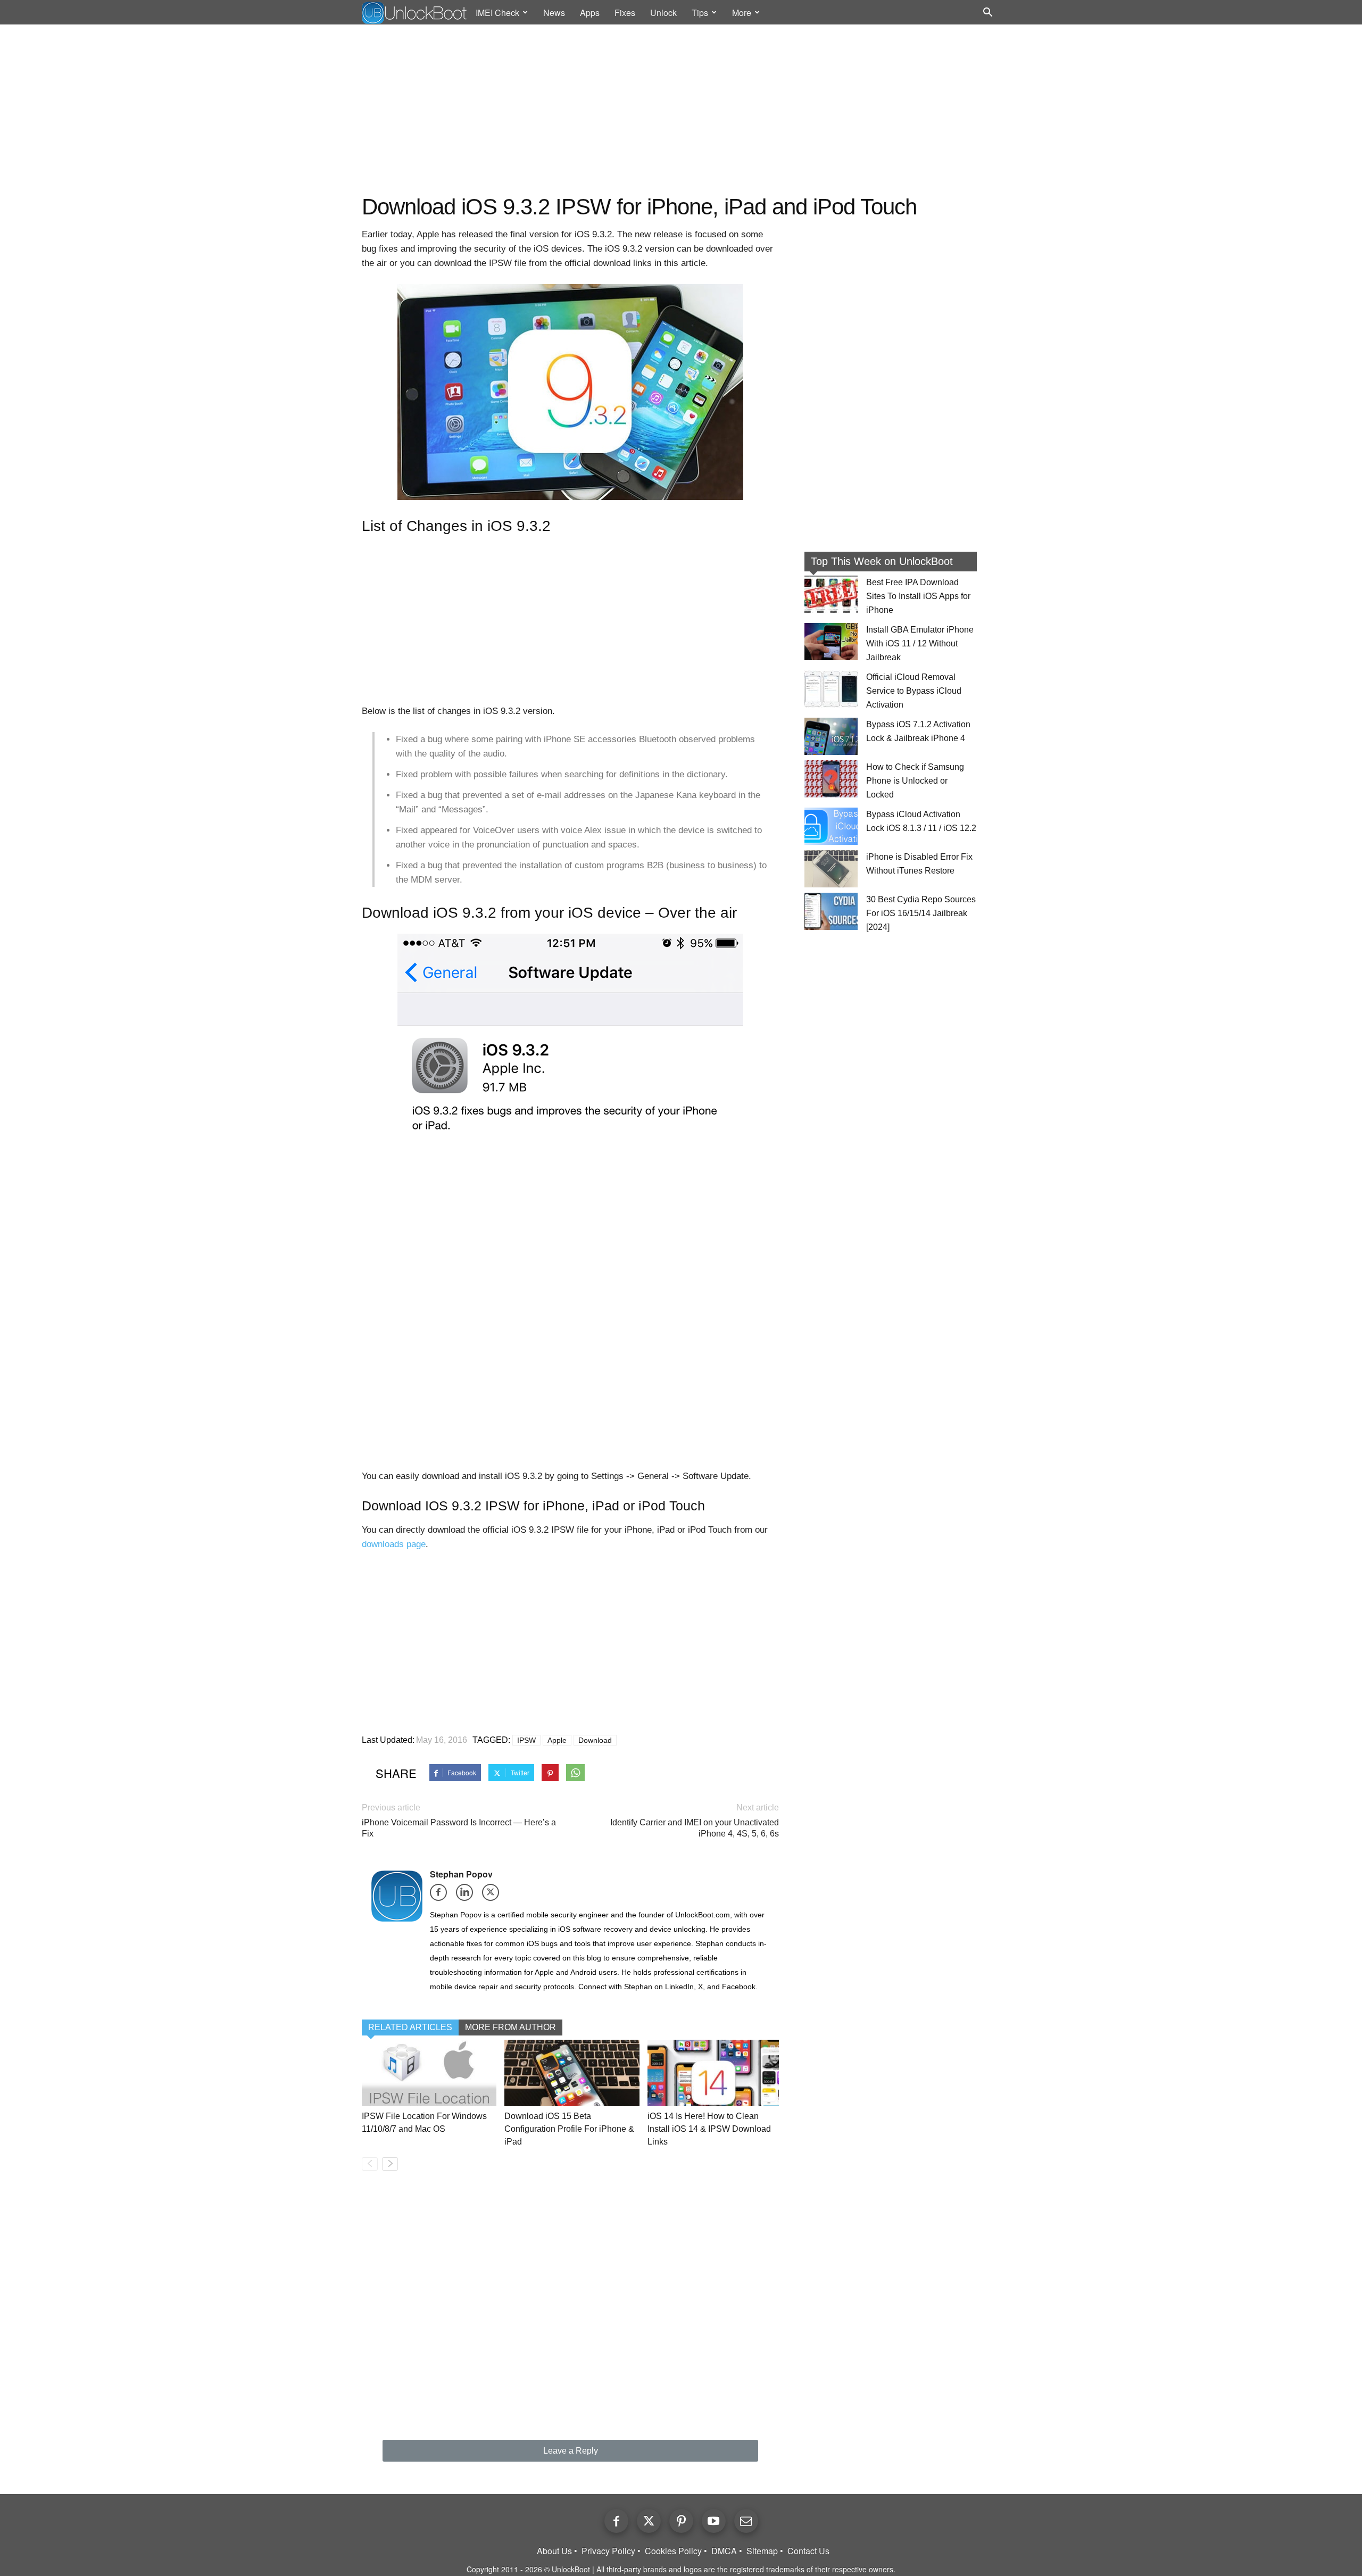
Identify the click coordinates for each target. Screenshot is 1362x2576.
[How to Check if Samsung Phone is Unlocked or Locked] (831, 779)
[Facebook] (442, 1896)
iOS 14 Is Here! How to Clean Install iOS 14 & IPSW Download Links (709, 2129)
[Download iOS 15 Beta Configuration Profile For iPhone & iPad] (572, 2073)
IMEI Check (497, 13)
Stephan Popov (461, 1874)
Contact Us (808, 2551)
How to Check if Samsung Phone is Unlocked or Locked (915, 781)
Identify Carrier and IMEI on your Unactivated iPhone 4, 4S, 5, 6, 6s (695, 1828)
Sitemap (762, 2551)
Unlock (663, 13)
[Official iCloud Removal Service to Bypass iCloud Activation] (831, 689)
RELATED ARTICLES (410, 2027)
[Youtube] (714, 2521)
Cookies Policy (673, 2551)
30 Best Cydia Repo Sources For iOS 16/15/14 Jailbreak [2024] (921, 913)
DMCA (724, 2551)
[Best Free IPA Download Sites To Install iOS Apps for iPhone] (831, 594)
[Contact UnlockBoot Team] (746, 2521)
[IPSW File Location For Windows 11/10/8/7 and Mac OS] (429, 2073)
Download (595, 1740)
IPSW (526, 1740)
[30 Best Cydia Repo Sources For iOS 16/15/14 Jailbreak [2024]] (831, 911)
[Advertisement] (681, 110)
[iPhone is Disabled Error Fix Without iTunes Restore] (831, 869)
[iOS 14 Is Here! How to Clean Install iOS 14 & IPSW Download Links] (715, 2073)
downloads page (394, 1544)
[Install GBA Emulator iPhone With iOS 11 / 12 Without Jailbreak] (831, 642)
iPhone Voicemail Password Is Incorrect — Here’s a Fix (459, 1828)
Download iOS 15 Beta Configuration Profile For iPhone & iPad (569, 2129)
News (554, 13)
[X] (494, 1896)
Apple (557, 1740)
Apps (590, 13)
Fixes (625, 13)
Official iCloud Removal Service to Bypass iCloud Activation (914, 691)
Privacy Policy (608, 2551)
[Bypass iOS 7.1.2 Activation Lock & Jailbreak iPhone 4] (831, 736)
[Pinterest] (681, 2521)
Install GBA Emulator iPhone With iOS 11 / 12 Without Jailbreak (920, 643)
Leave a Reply (571, 2451)
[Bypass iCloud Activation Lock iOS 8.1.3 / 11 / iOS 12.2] (831, 826)
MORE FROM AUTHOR (510, 2027)
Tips (700, 13)
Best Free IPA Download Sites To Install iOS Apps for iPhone (918, 596)
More (742, 13)
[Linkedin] (468, 1896)
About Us (554, 2551)
